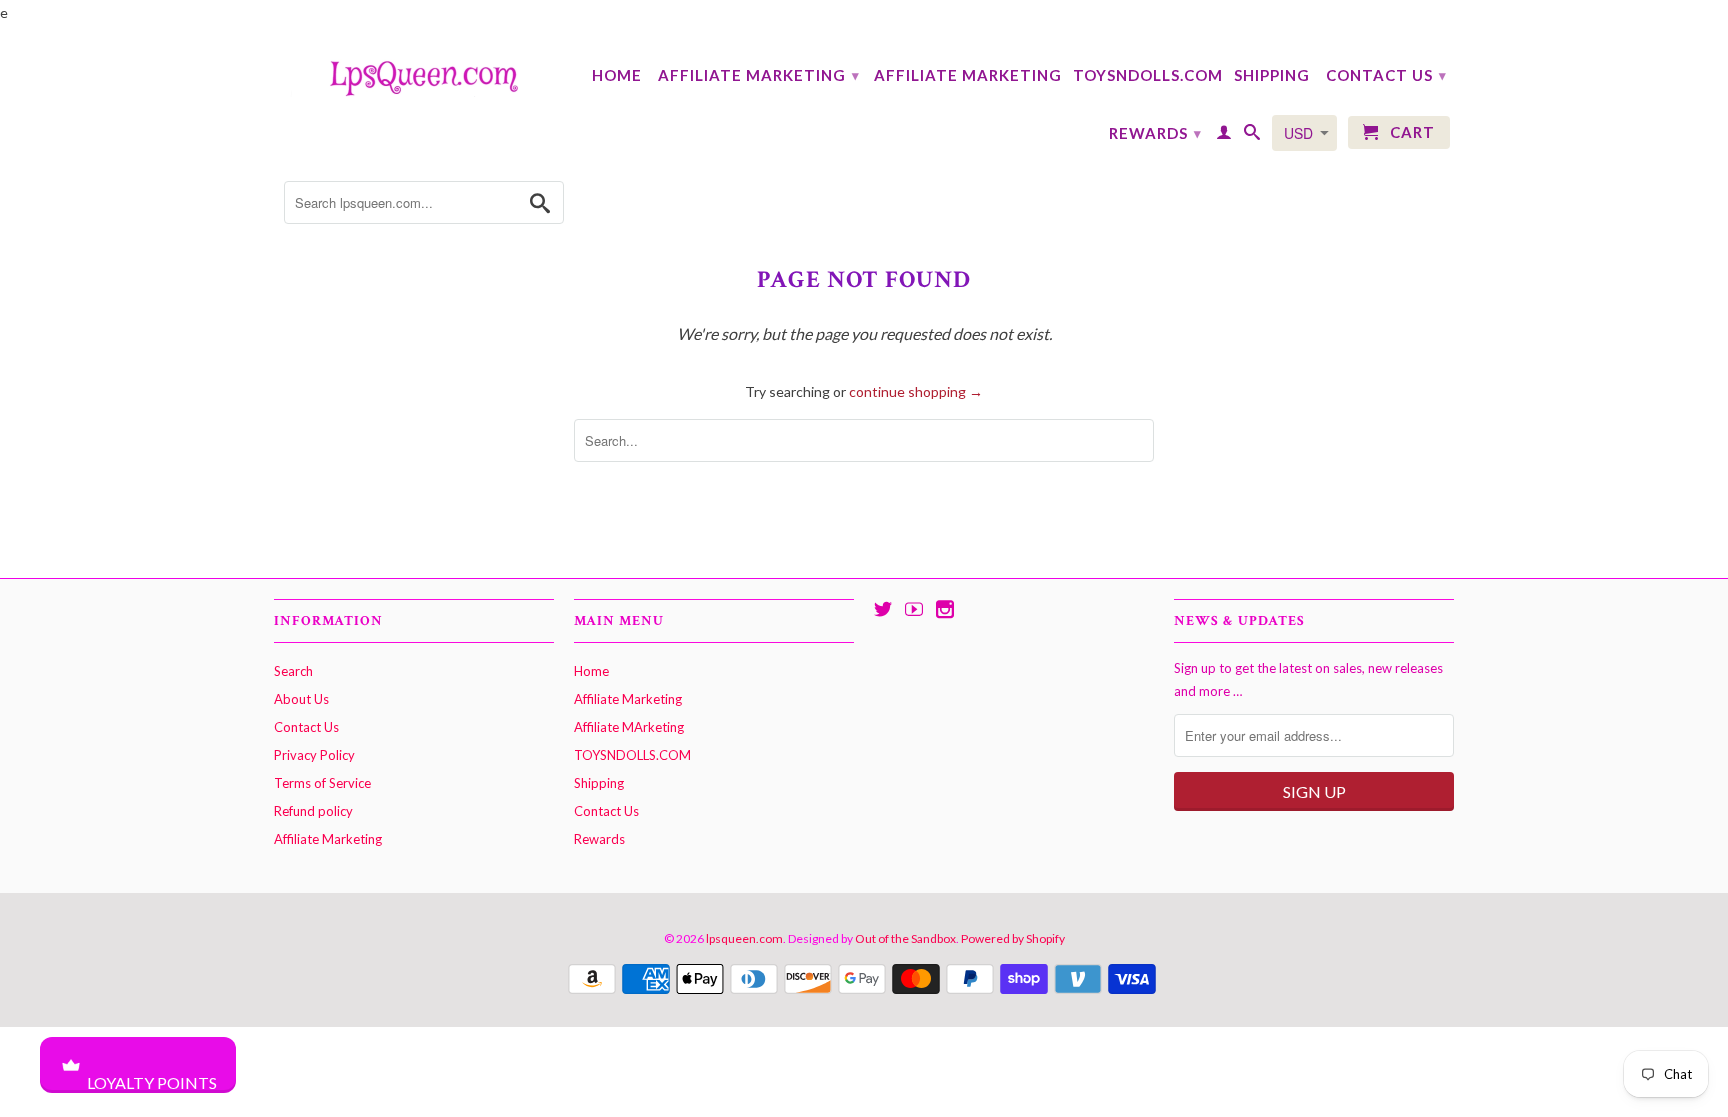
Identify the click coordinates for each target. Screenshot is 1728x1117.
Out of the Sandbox (905, 938)
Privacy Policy (314, 755)
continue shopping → (916, 391)
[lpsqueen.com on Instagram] (945, 609)
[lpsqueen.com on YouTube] (914, 609)
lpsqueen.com (744, 938)
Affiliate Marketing (759, 75)
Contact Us (1386, 75)
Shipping (1272, 75)
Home (617, 75)
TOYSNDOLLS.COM (1148, 75)
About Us (301, 699)
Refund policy (313, 811)
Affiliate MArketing (968, 75)
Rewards (1155, 133)
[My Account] (1224, 136)
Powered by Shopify (1013, 938)
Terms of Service (322, 783)
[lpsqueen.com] (414, 76)
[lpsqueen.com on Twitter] (883, 609)
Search (293, 671)
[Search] (1252, 136)
